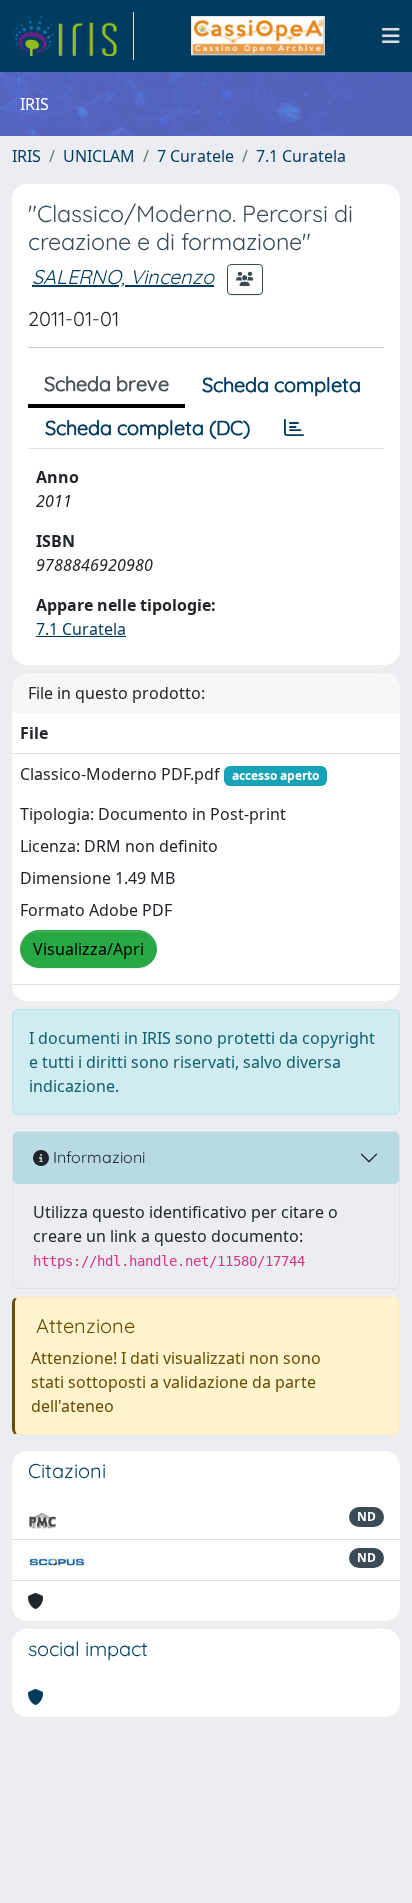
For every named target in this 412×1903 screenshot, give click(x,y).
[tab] (294, 428)
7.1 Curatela (301, 156)
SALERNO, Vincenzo (123, 276)
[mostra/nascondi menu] (391, 36)
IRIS (26, 156)
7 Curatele (195, 156)
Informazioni (97, 1157)
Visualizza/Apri (88, 949)
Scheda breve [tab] (106, 383)
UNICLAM (99, 156)
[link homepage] (73, 36)
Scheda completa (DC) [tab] (147, 427)
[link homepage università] (257, 36)
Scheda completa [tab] (281, 384)
